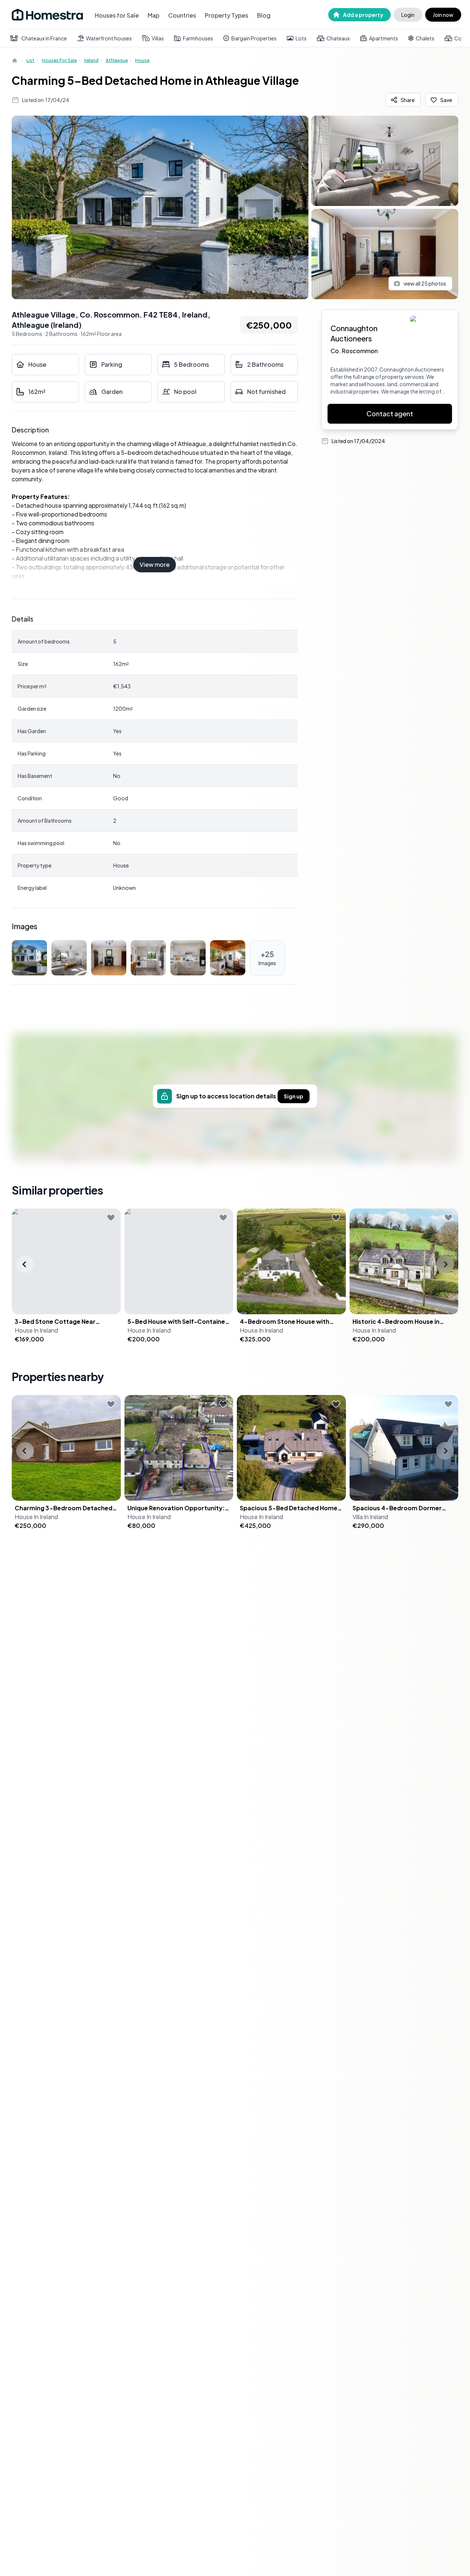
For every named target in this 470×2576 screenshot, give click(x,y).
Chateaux (338, 38)
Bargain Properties (254, 38)
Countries (182, 15)
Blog (264, 15)
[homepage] (15, 61)
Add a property (363, 15)
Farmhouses (198, 38)
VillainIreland (370, 1517)
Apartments (384, 38)
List (30, 60)
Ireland (91, 60)
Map (153, 15)
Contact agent (390, 414)
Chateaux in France (44, 38)
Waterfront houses (109, 38)
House (142, 60)
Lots (301, 38)
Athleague (117, 60)
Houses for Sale (117, 15)
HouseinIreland (36, 1330)
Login (408, 15)
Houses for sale (59, 60)
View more (155, 564)
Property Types (227, 15)
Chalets (425, 38)
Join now (443, 15)
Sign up (294, 1096)
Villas (158, 38)
